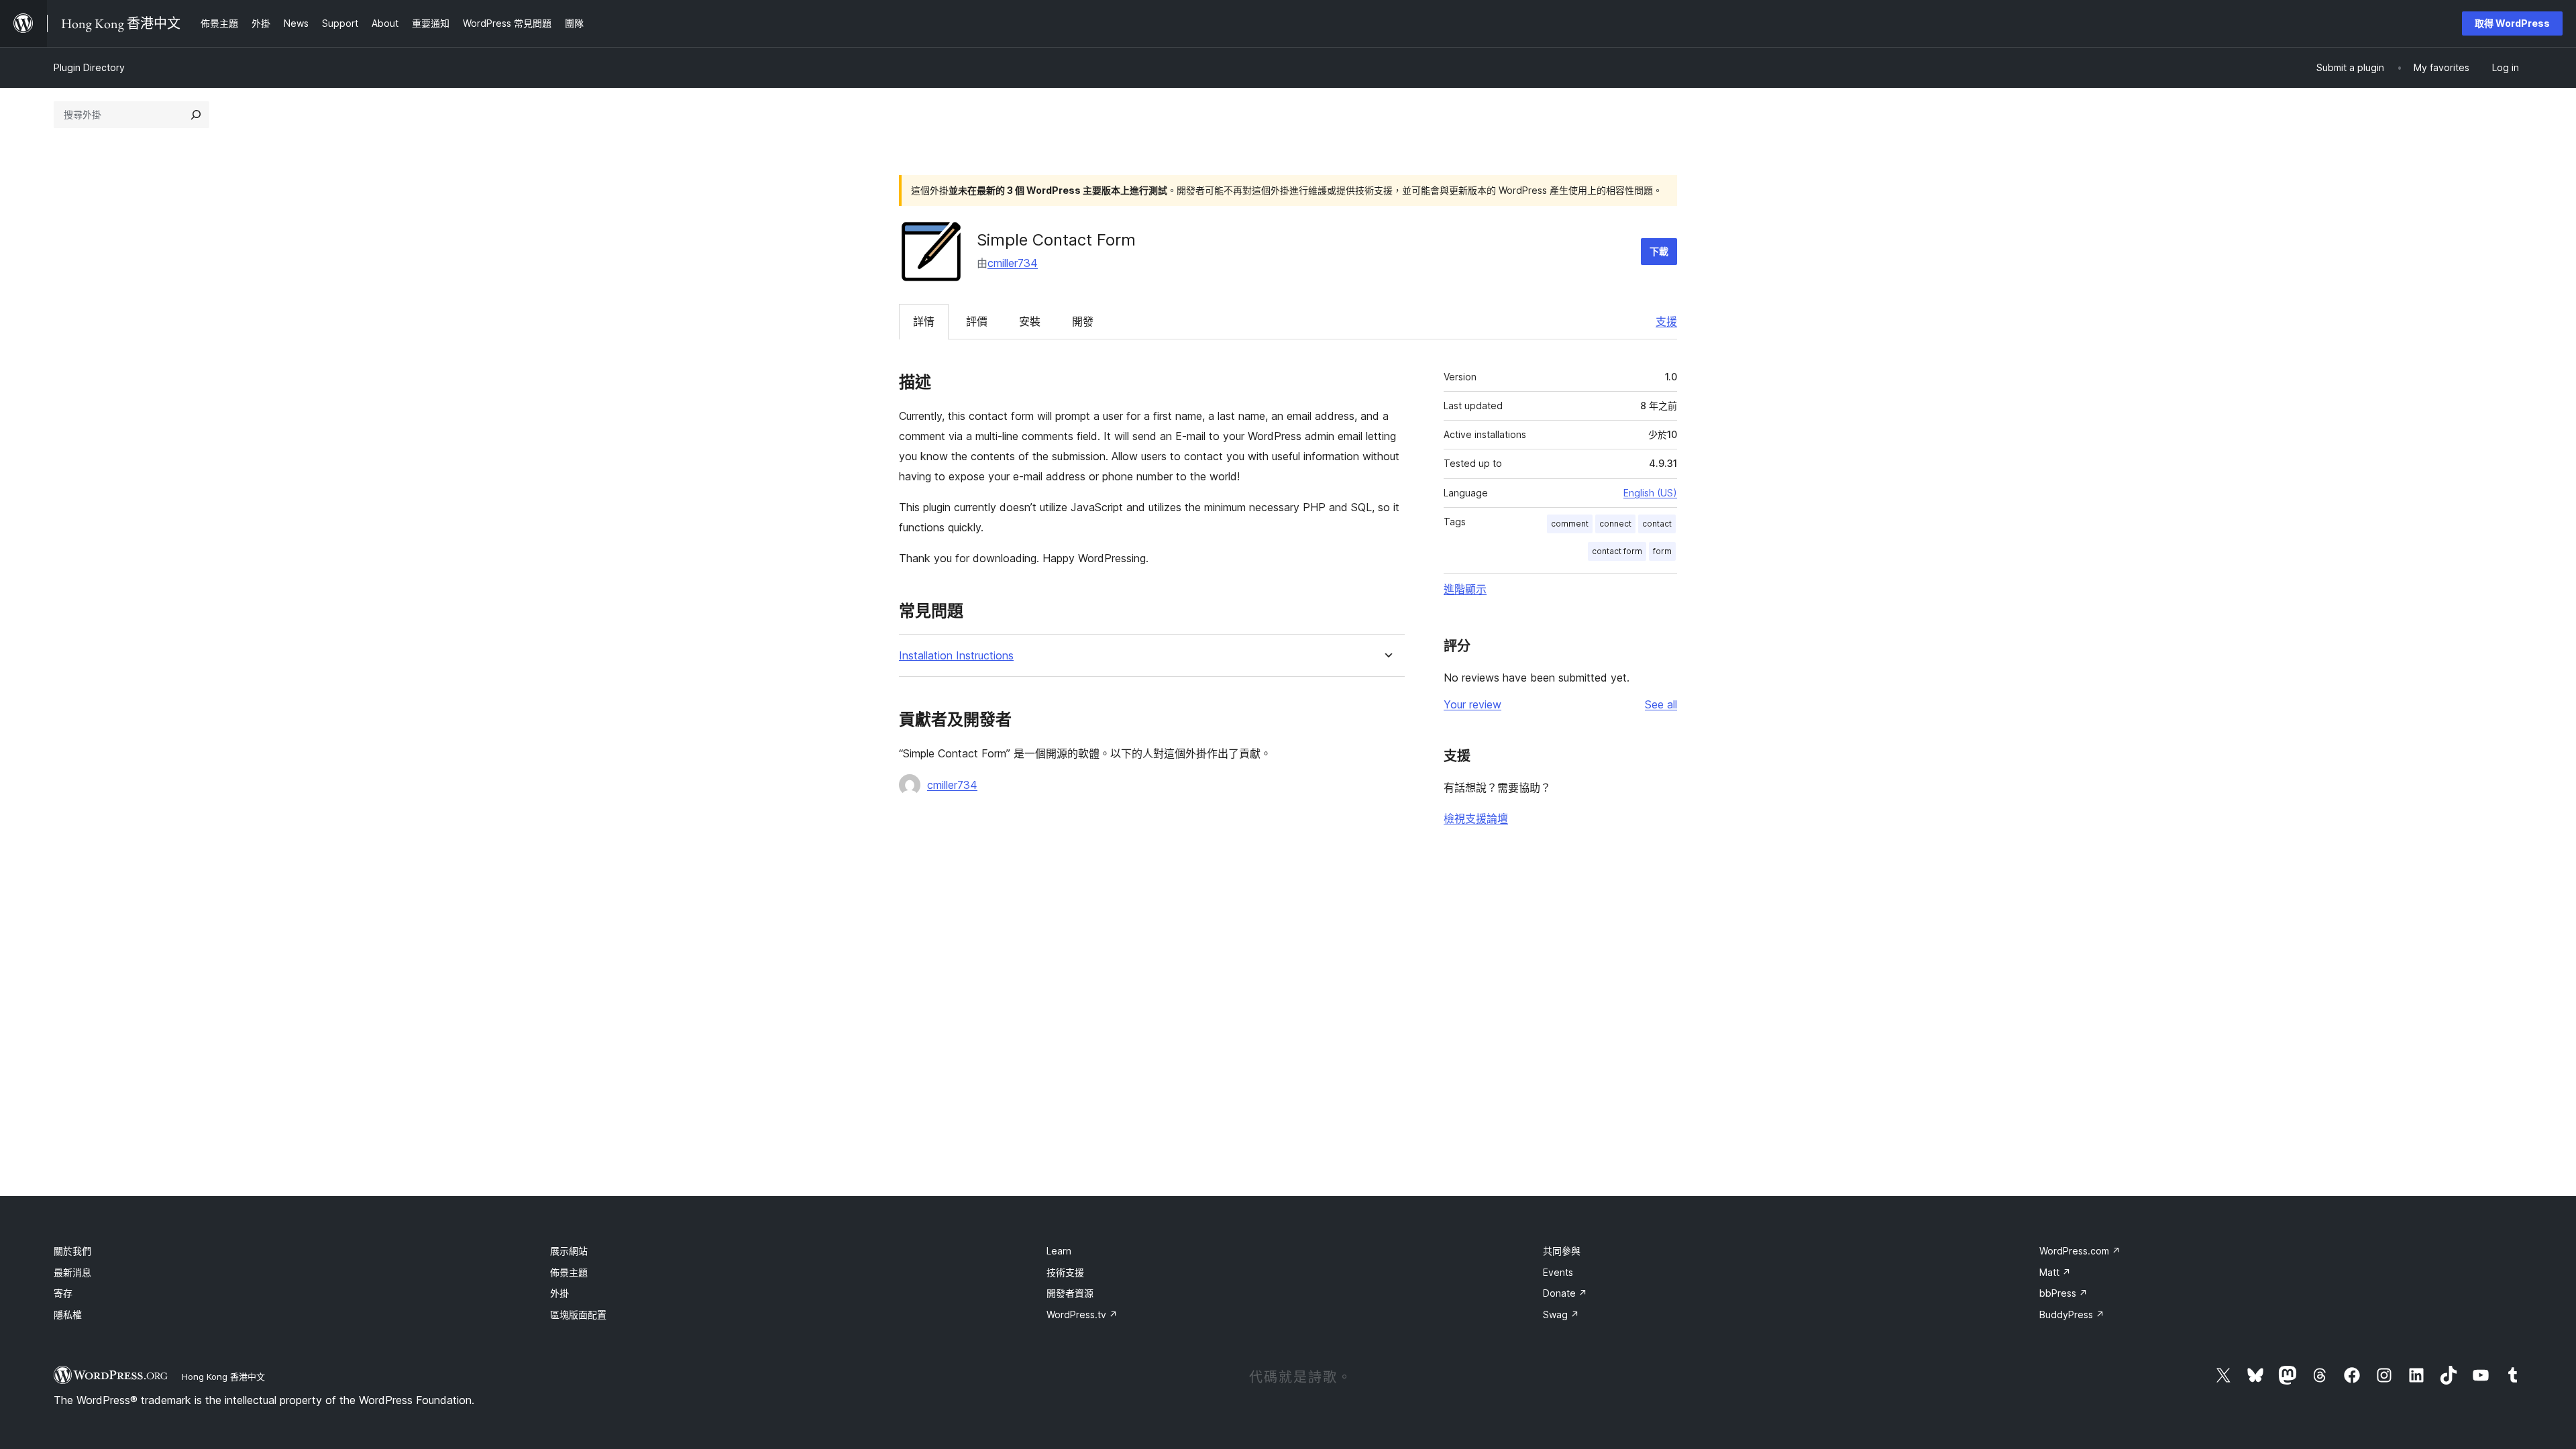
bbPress (2063, 1293)
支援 (1666, 321)
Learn (1059, 1251)
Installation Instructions (956, 656)
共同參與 (1562, 1251)
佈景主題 (569, 1272)
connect (1615, 524)
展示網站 (569, 1251)
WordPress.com (2080, 1251)
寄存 (63, 1293)
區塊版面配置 (578, 1314)
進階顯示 (1465, 589)
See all (1661, 704)
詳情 (924, 321)
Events (1558, 1272)
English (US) (1650, 493)
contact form (1617, 551)
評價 (977, 321)
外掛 (559, 1293)
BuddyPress (2072, 1314)
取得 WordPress (2512, 23)
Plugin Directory (89, 67)
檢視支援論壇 (1476, 818)
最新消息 (72, 1272)
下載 (1659, 251)
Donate (1565, 1293)
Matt (2055, 1272)
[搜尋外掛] (196, 115)
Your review (1472, 704)
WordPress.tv (1082, 1314)
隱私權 (68, 1314)
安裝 (1030, 321)
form (1662, 551)
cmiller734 (1013, 263)
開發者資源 (1070, 1293)
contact (1657, 524)
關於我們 (72, 1251)
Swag (1561, 1314)
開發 (1083, 321)
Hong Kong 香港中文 (223, 1377)
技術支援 (1065, 1272)
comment (1570, 524)
